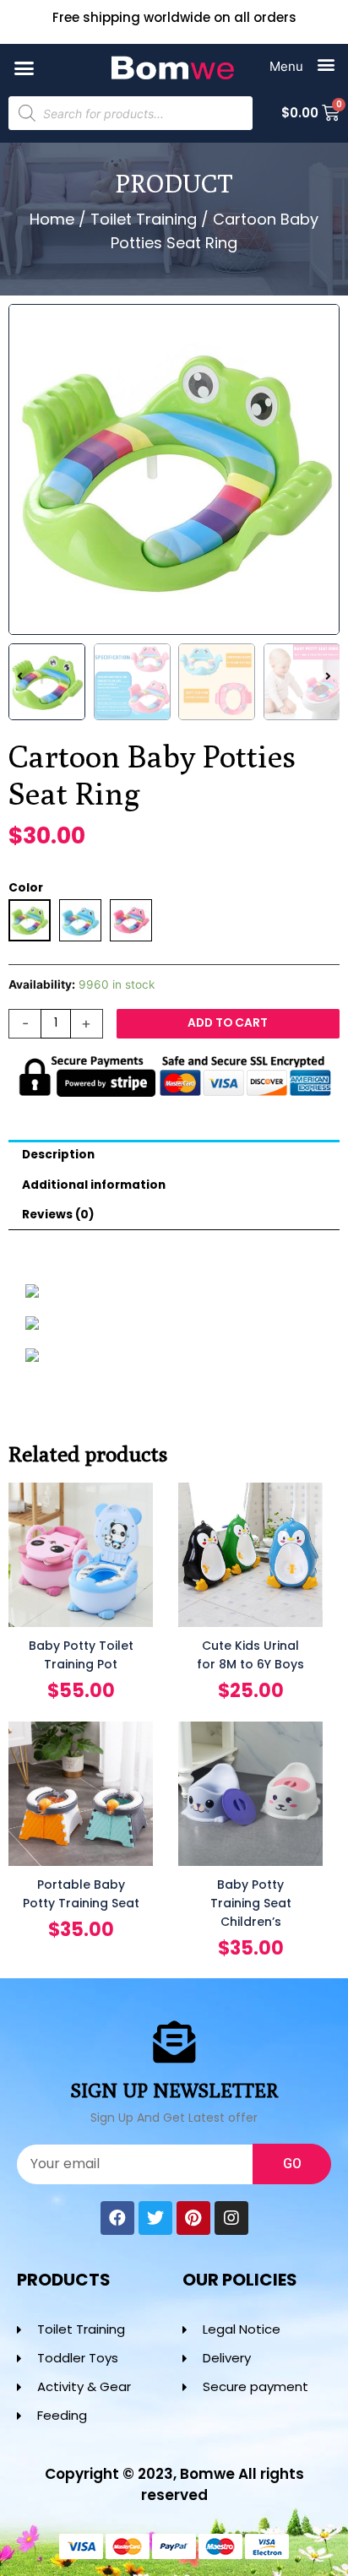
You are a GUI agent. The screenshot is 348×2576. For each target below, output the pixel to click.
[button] (24, 68)
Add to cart (228, 1023)
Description (58, 1155)
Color (26, 888)
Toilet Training (144, 219)
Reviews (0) (58, 1215)
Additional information (94, 1185)
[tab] (174, 1155)
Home (52, 219)
